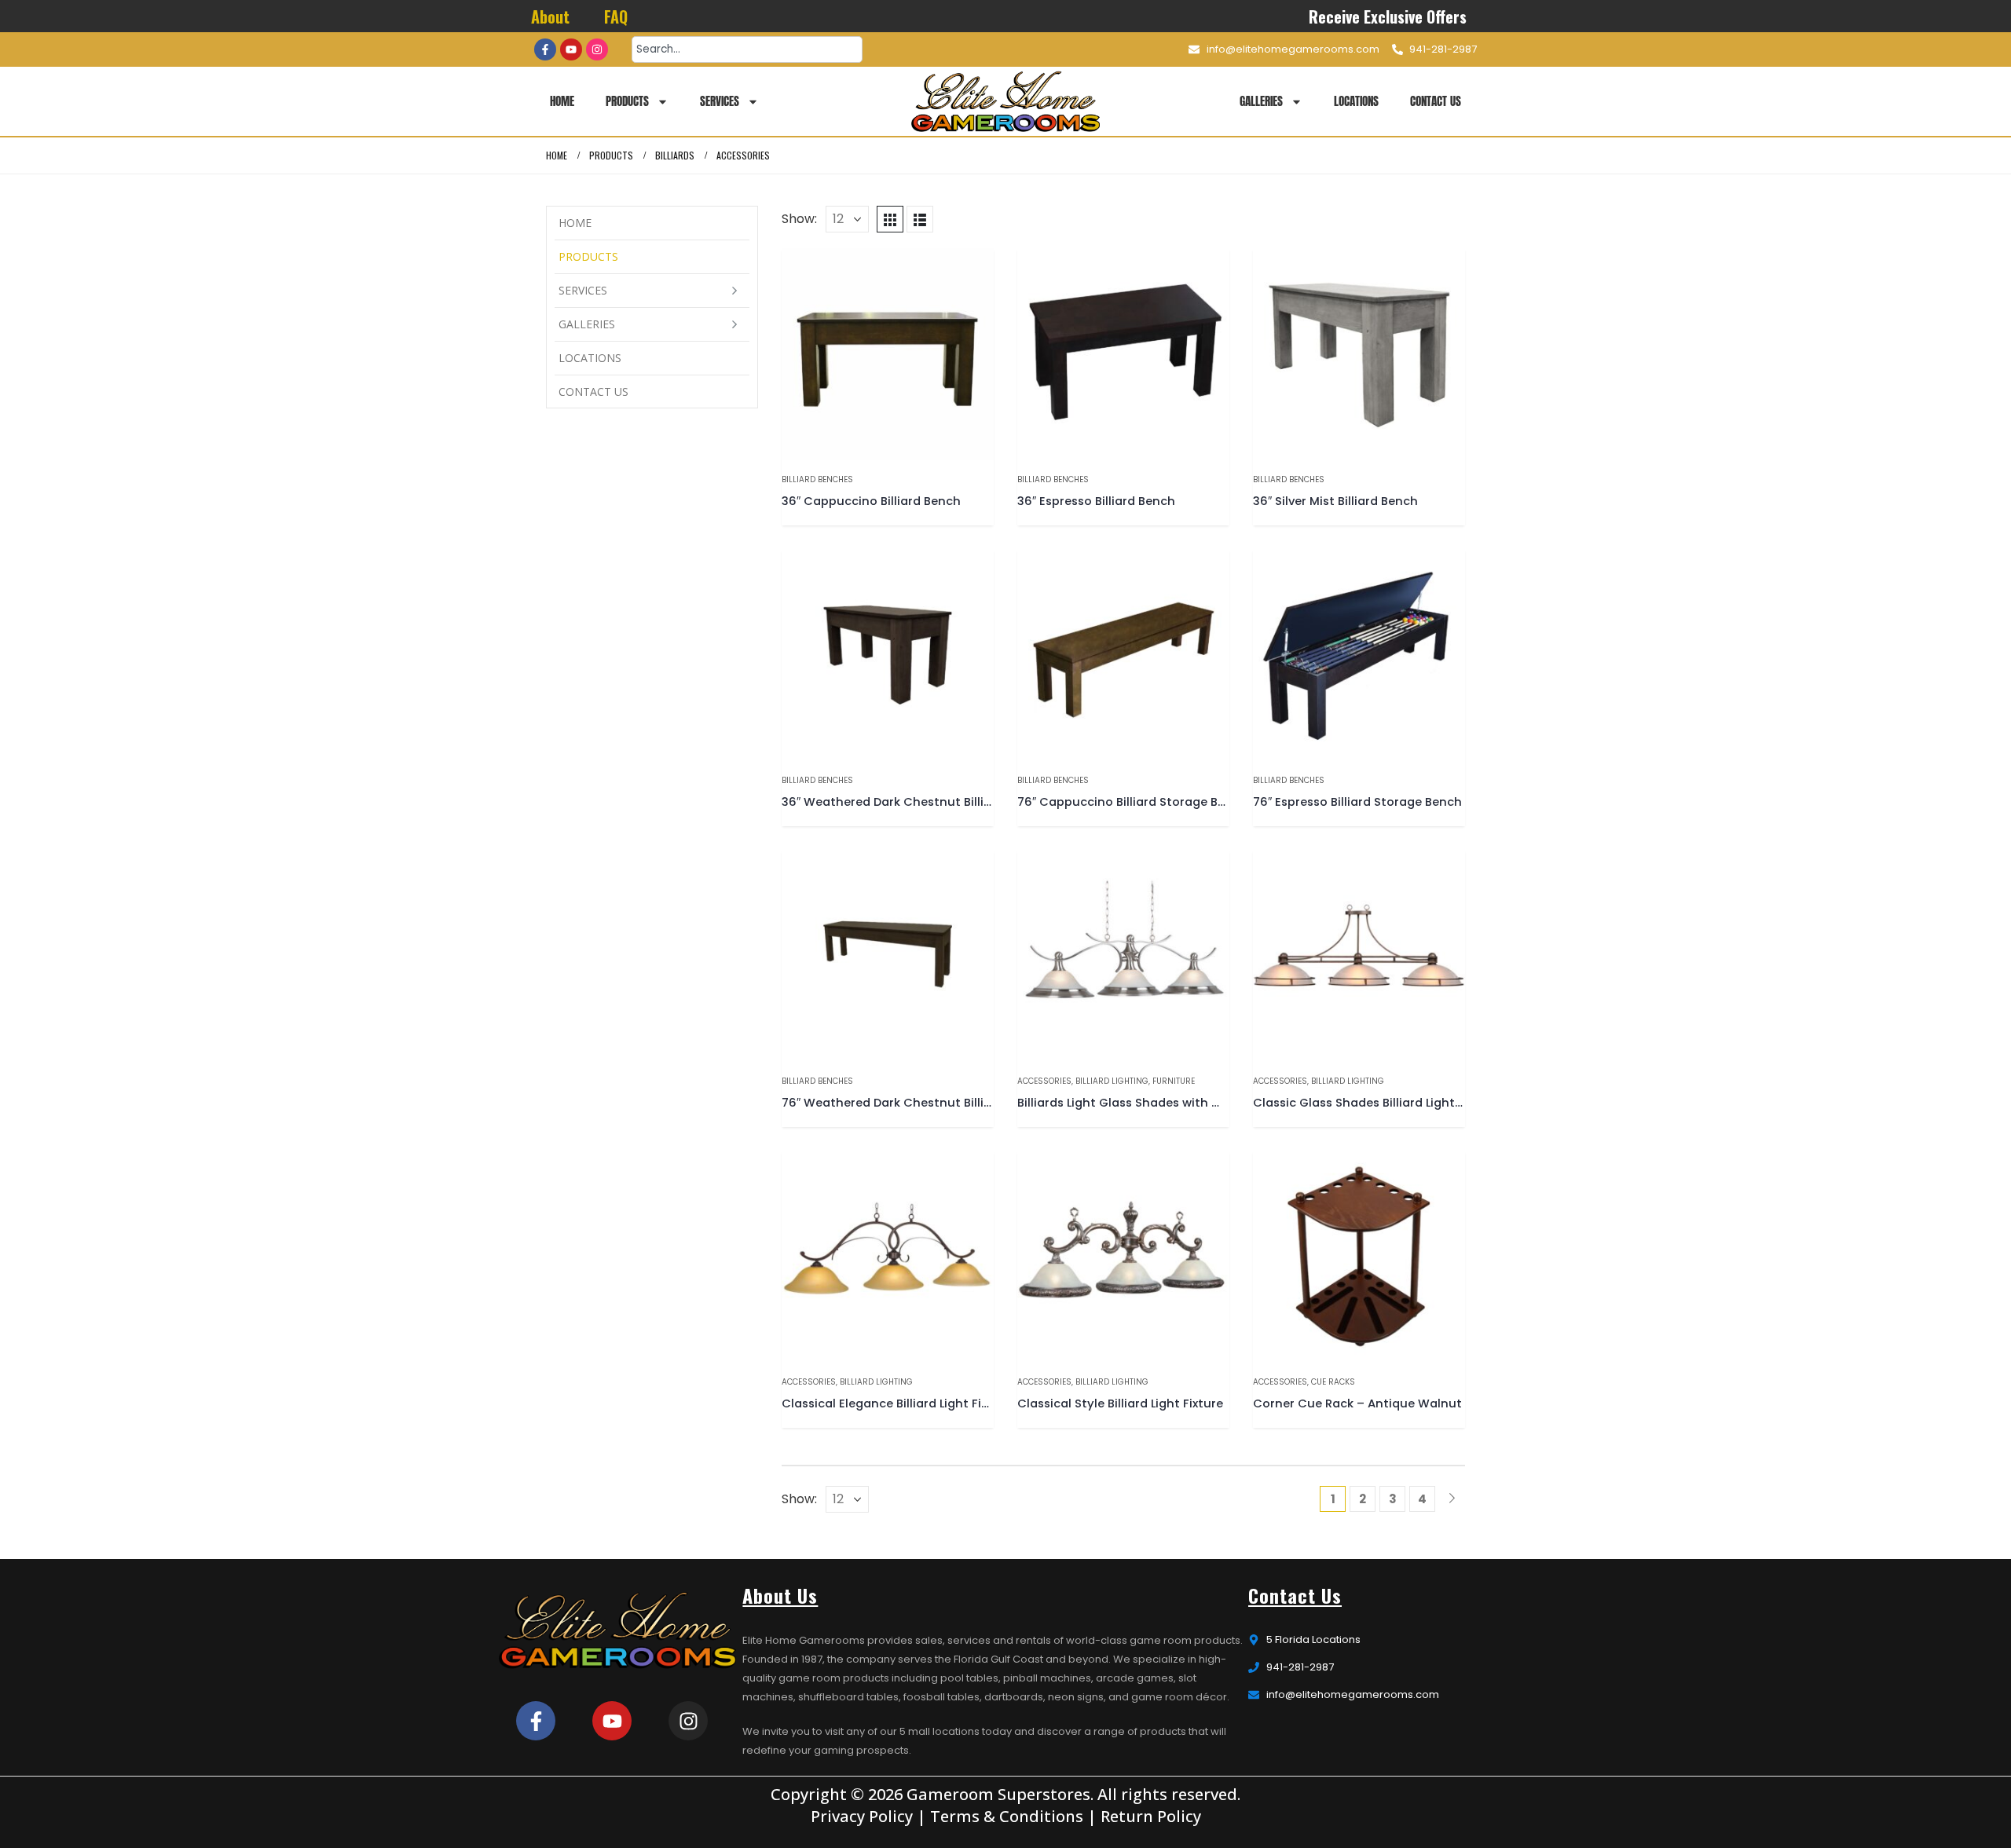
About (550, 16)
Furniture (1174, 1081)
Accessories (1044, 1081)
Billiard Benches (817, 479)
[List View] (920, 219)
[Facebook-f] (545, 49)
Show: (799, 219)
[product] (888, 354)
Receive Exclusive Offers (1388, 16)
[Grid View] (890, 219)
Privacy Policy (862, 1816)
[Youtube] (571, 49)
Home (562, 101)
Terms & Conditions (1007, 1816)
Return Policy (1151, 1816)
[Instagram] (597, 49)
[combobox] (747, 49)
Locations (1356, 101)
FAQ (616, 16)
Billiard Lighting (1112, 1081)
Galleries (1261, 101)
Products (627, 101)
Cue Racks (1333, 1382)
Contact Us (1436, 101)
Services (720, 101)
